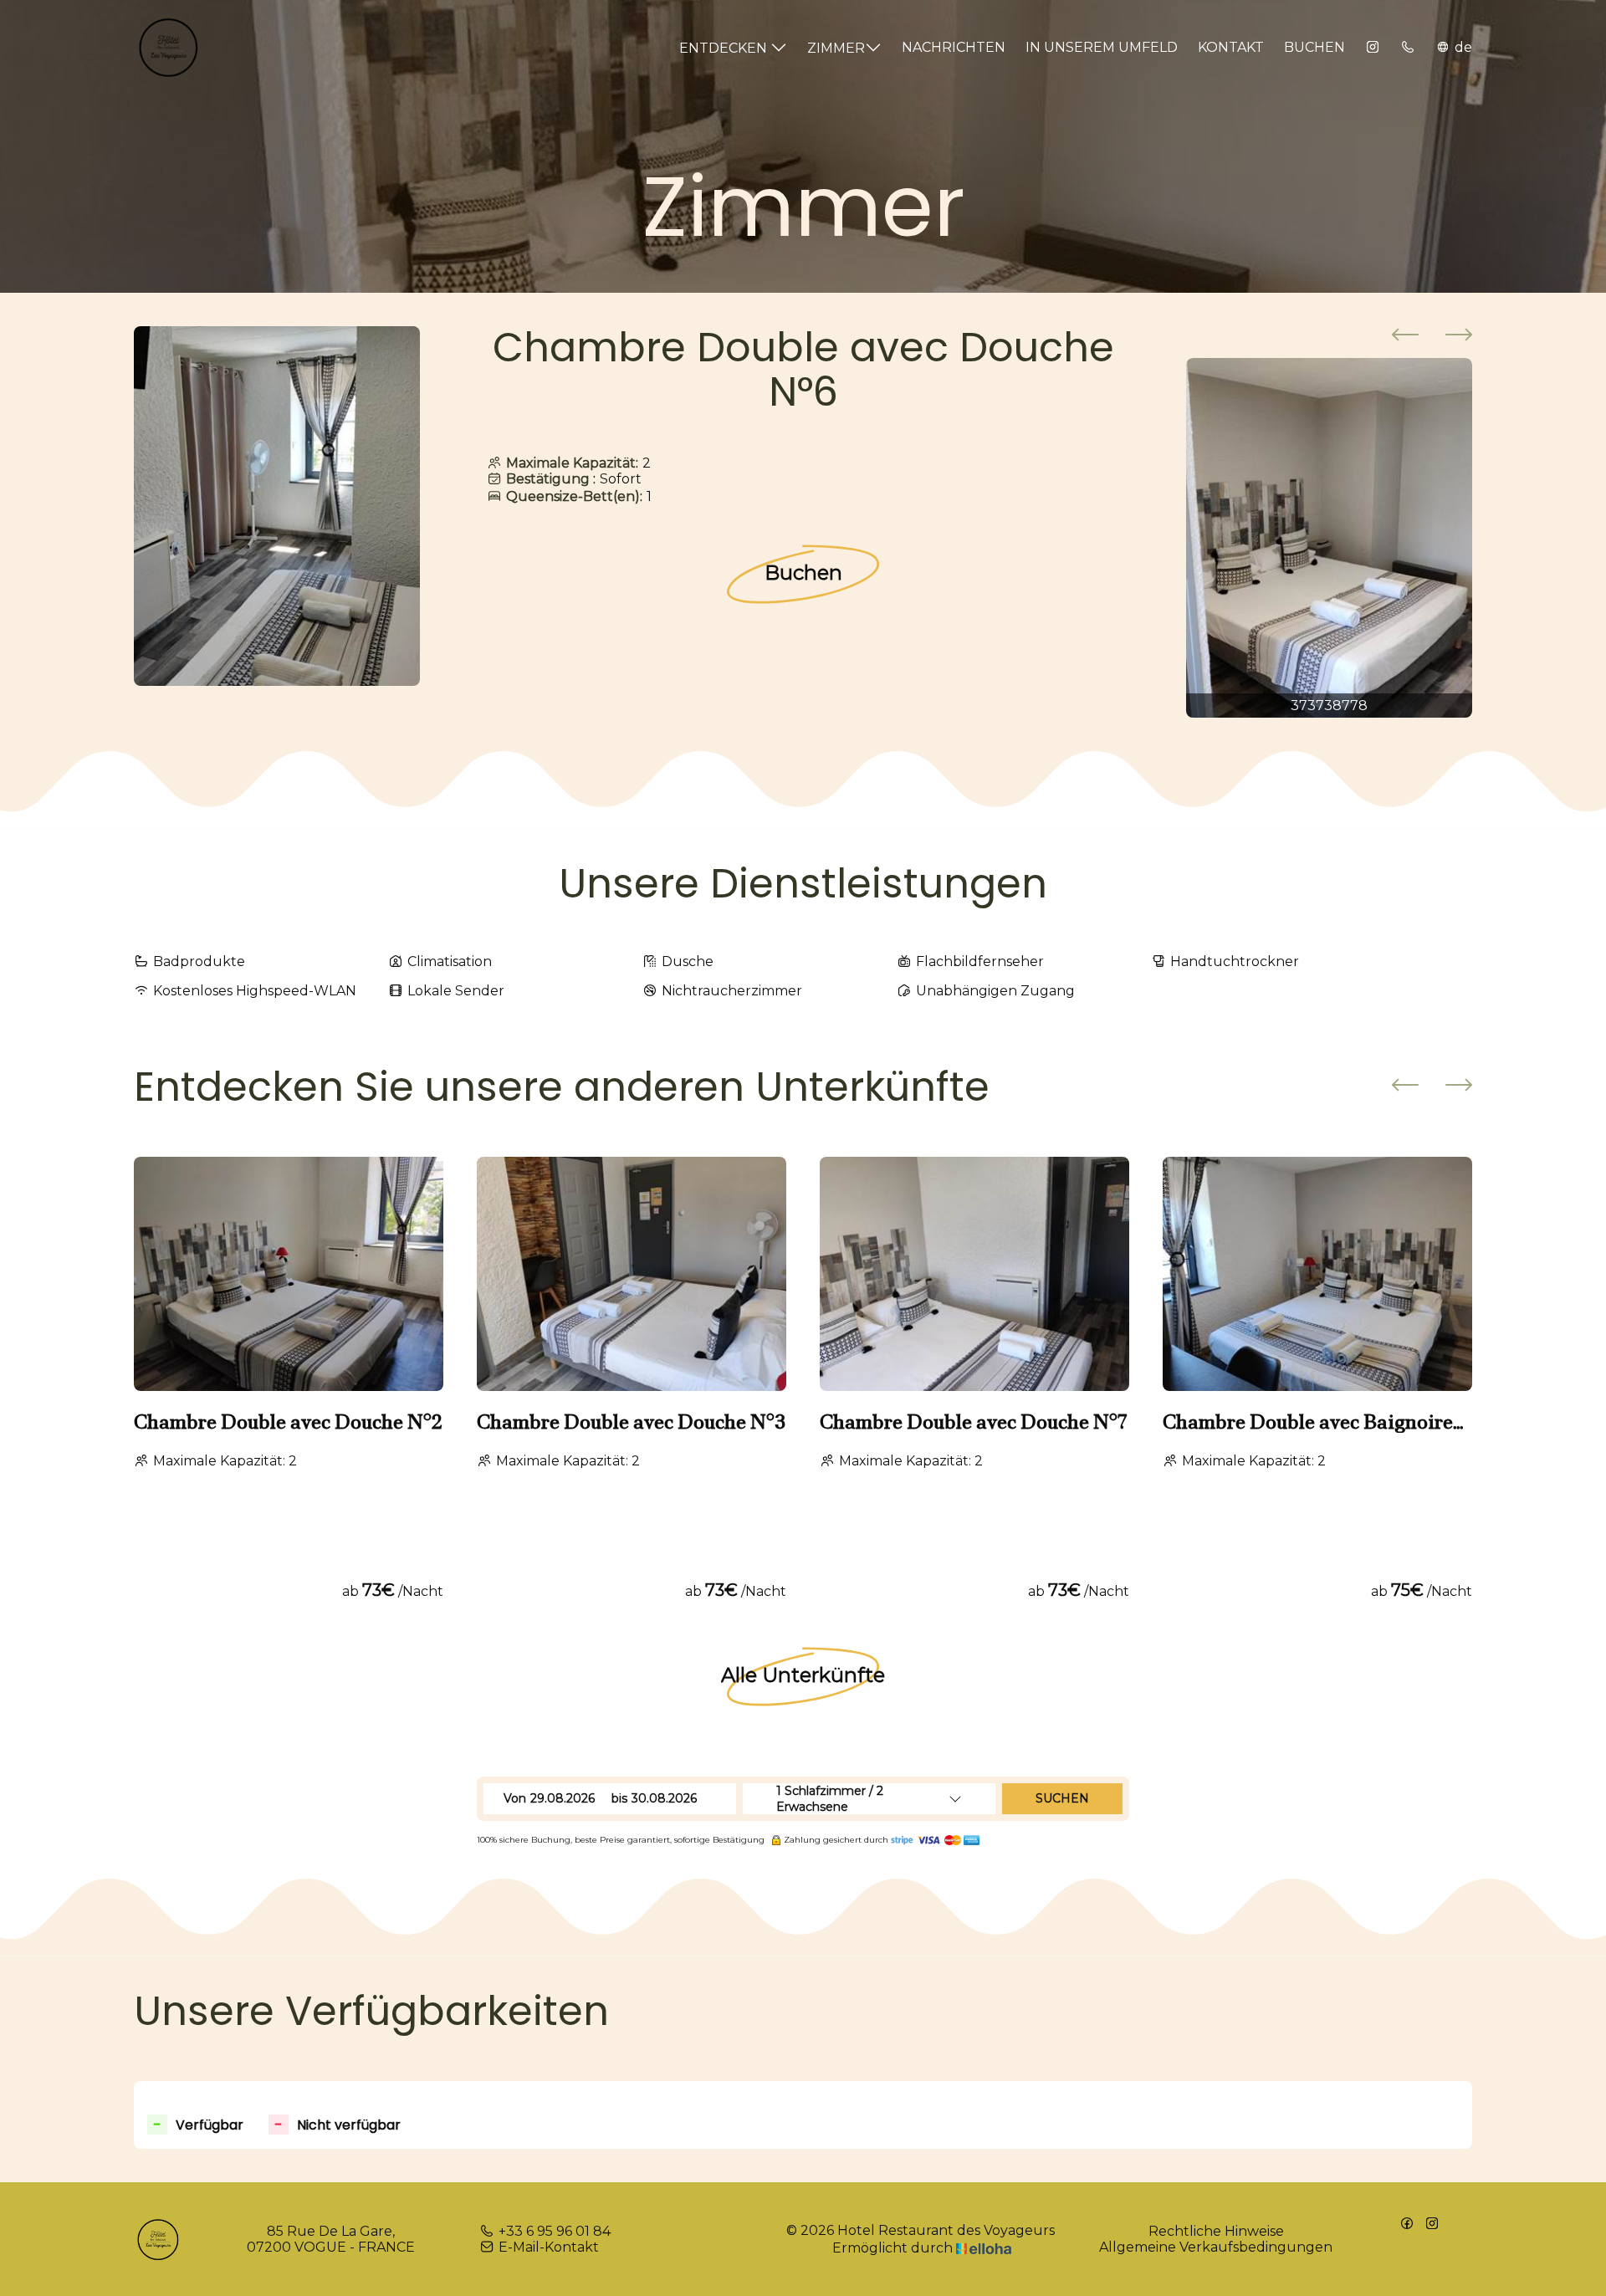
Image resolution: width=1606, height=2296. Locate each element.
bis (619, 1798)
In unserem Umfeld (1102, 47)
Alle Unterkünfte (803, 1675)
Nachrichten (954, 47)
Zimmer (836, 48)
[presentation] (1405, 336)
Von (515, 1798)
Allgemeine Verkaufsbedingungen (1216, 2247)
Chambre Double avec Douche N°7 (973, 1422)
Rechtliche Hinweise (1216, 2231)
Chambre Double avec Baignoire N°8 (1308, 1422)
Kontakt (1231, 47)
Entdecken (725, 48)
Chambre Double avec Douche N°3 (631, 1422)
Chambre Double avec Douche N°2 (288, 1422)
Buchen (1314, 47)
